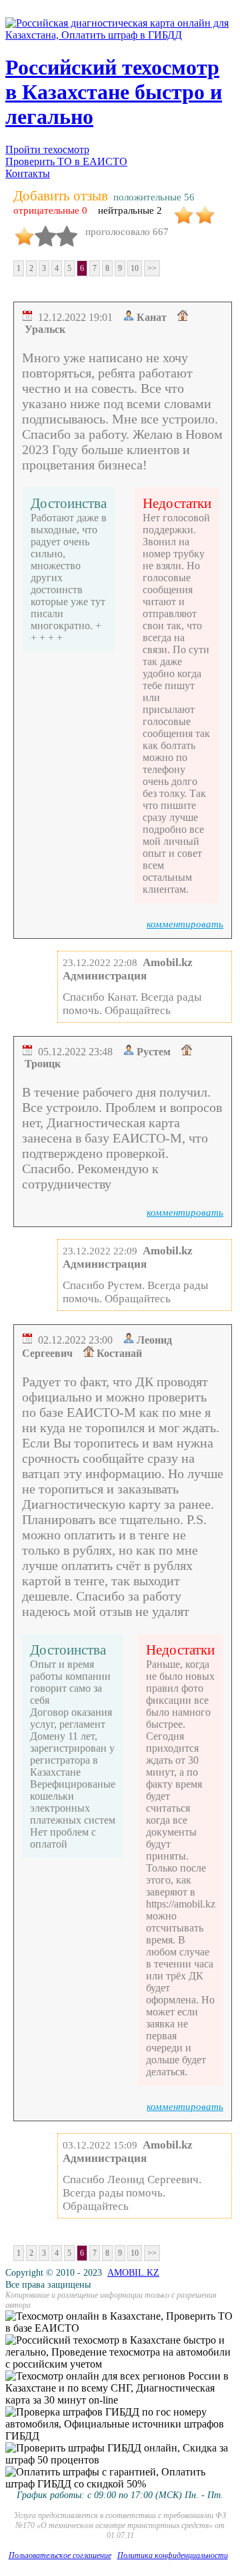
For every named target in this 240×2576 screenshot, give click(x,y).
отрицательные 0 (50, 210)
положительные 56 (154, 197)
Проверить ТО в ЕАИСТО (66, 161)
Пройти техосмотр (47, 149)
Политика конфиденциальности (173, 2555)
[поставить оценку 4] (45, 231)
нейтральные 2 (130, 210)
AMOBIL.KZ (133, 2273)
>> (152, 268)
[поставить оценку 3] (24, 231)
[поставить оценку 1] (183, 210)
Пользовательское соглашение (60, 2555)
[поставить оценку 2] (205, 210)
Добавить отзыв (61, 196)
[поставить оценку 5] (67, 231)
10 (135, 268)
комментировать (185, 924)
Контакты (28, 173)
